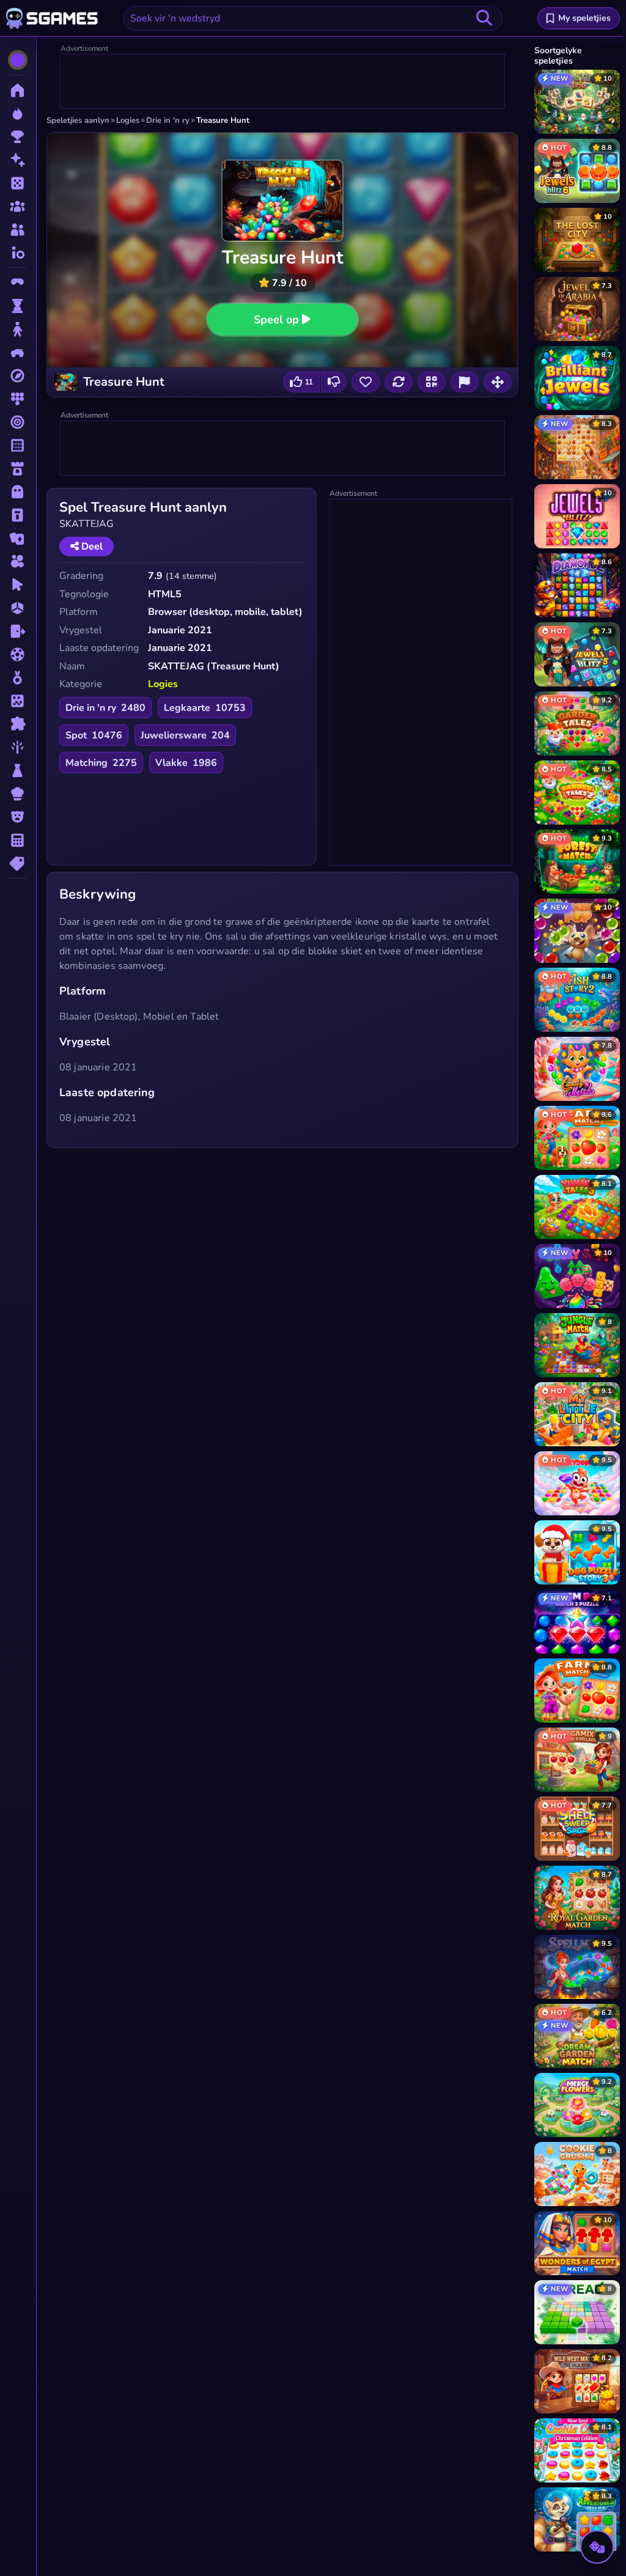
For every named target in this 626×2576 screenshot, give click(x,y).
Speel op (277, 319)
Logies (163, 684)
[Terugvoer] (465, 382)
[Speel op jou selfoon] (432, 382)
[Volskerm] (498, 382)
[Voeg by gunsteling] (366, 382)
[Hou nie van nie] (334, 382)
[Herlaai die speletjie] (399, 382)
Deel (91, 546)
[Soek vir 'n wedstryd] (484, 18)
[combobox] (313, 18)
